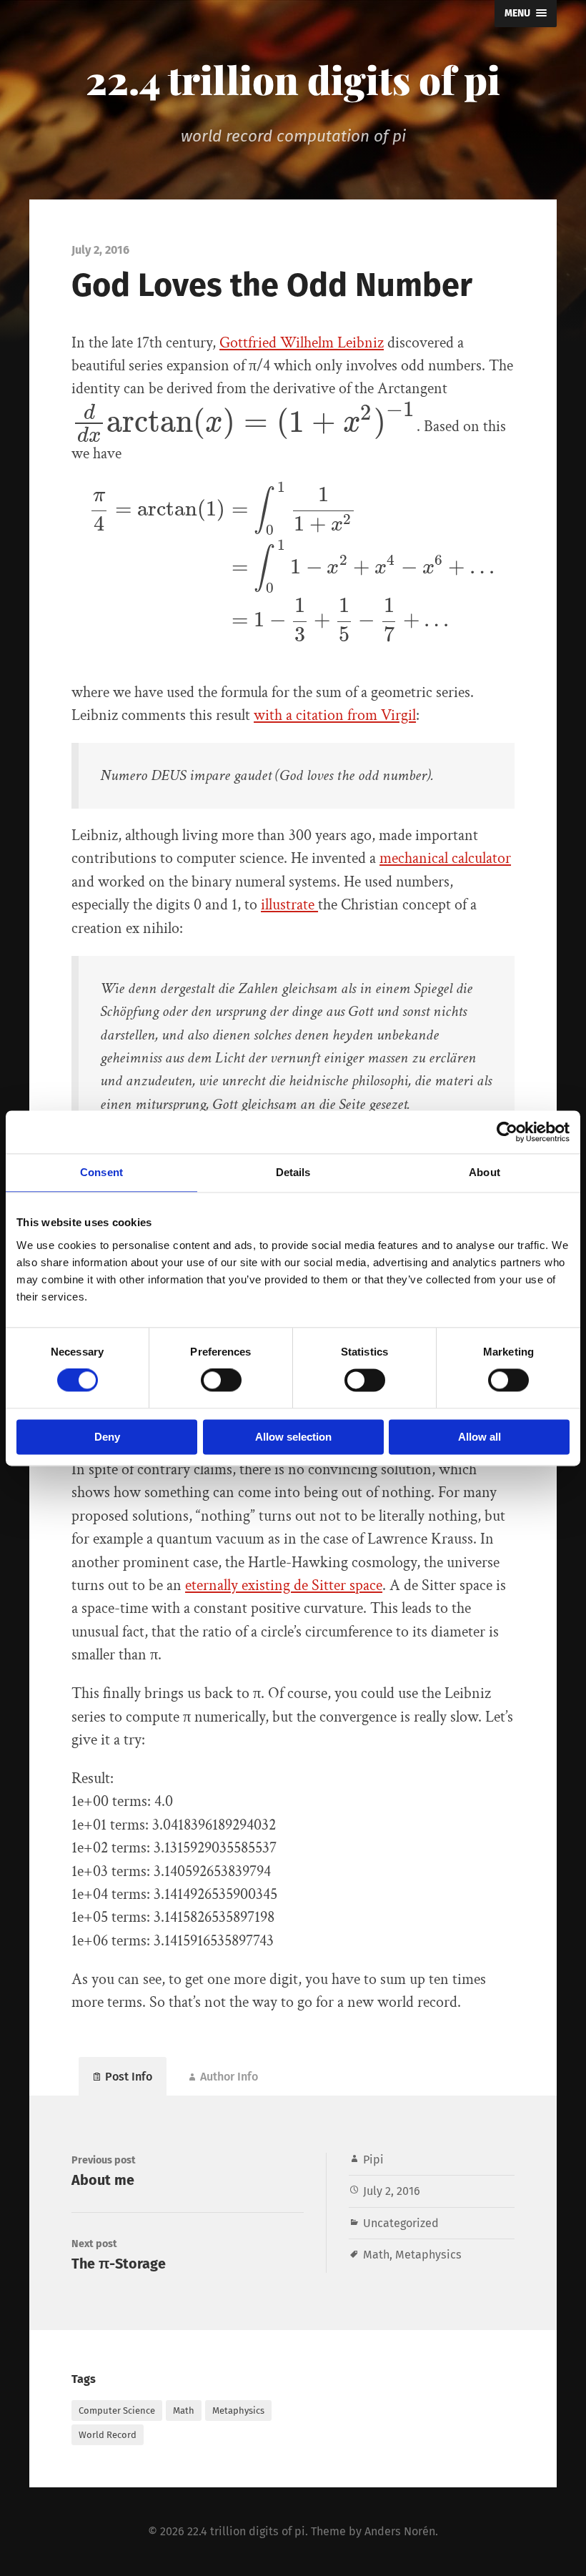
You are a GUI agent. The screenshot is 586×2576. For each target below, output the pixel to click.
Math (376, 2255)
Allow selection (293, 1437)
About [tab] (485, 1172)
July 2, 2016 (392, 2191)
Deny (107, 1437)
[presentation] (244, 426)
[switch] (221, 1381)
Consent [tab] (101, 1172)
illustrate (289, 905)
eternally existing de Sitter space (284, 1585)
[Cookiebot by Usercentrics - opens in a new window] (507, 1132)
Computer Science (117, 2410)
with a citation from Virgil (335, 715)
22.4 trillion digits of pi (293, 79)
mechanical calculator (445, 858)
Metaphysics (428, 2255)
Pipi (373, 2160)
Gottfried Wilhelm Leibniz (302, 343)
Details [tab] (293, 1172)
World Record (108, 2435)
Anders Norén (400, 2531)
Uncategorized (401, 2223)
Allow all (480, 1437)
